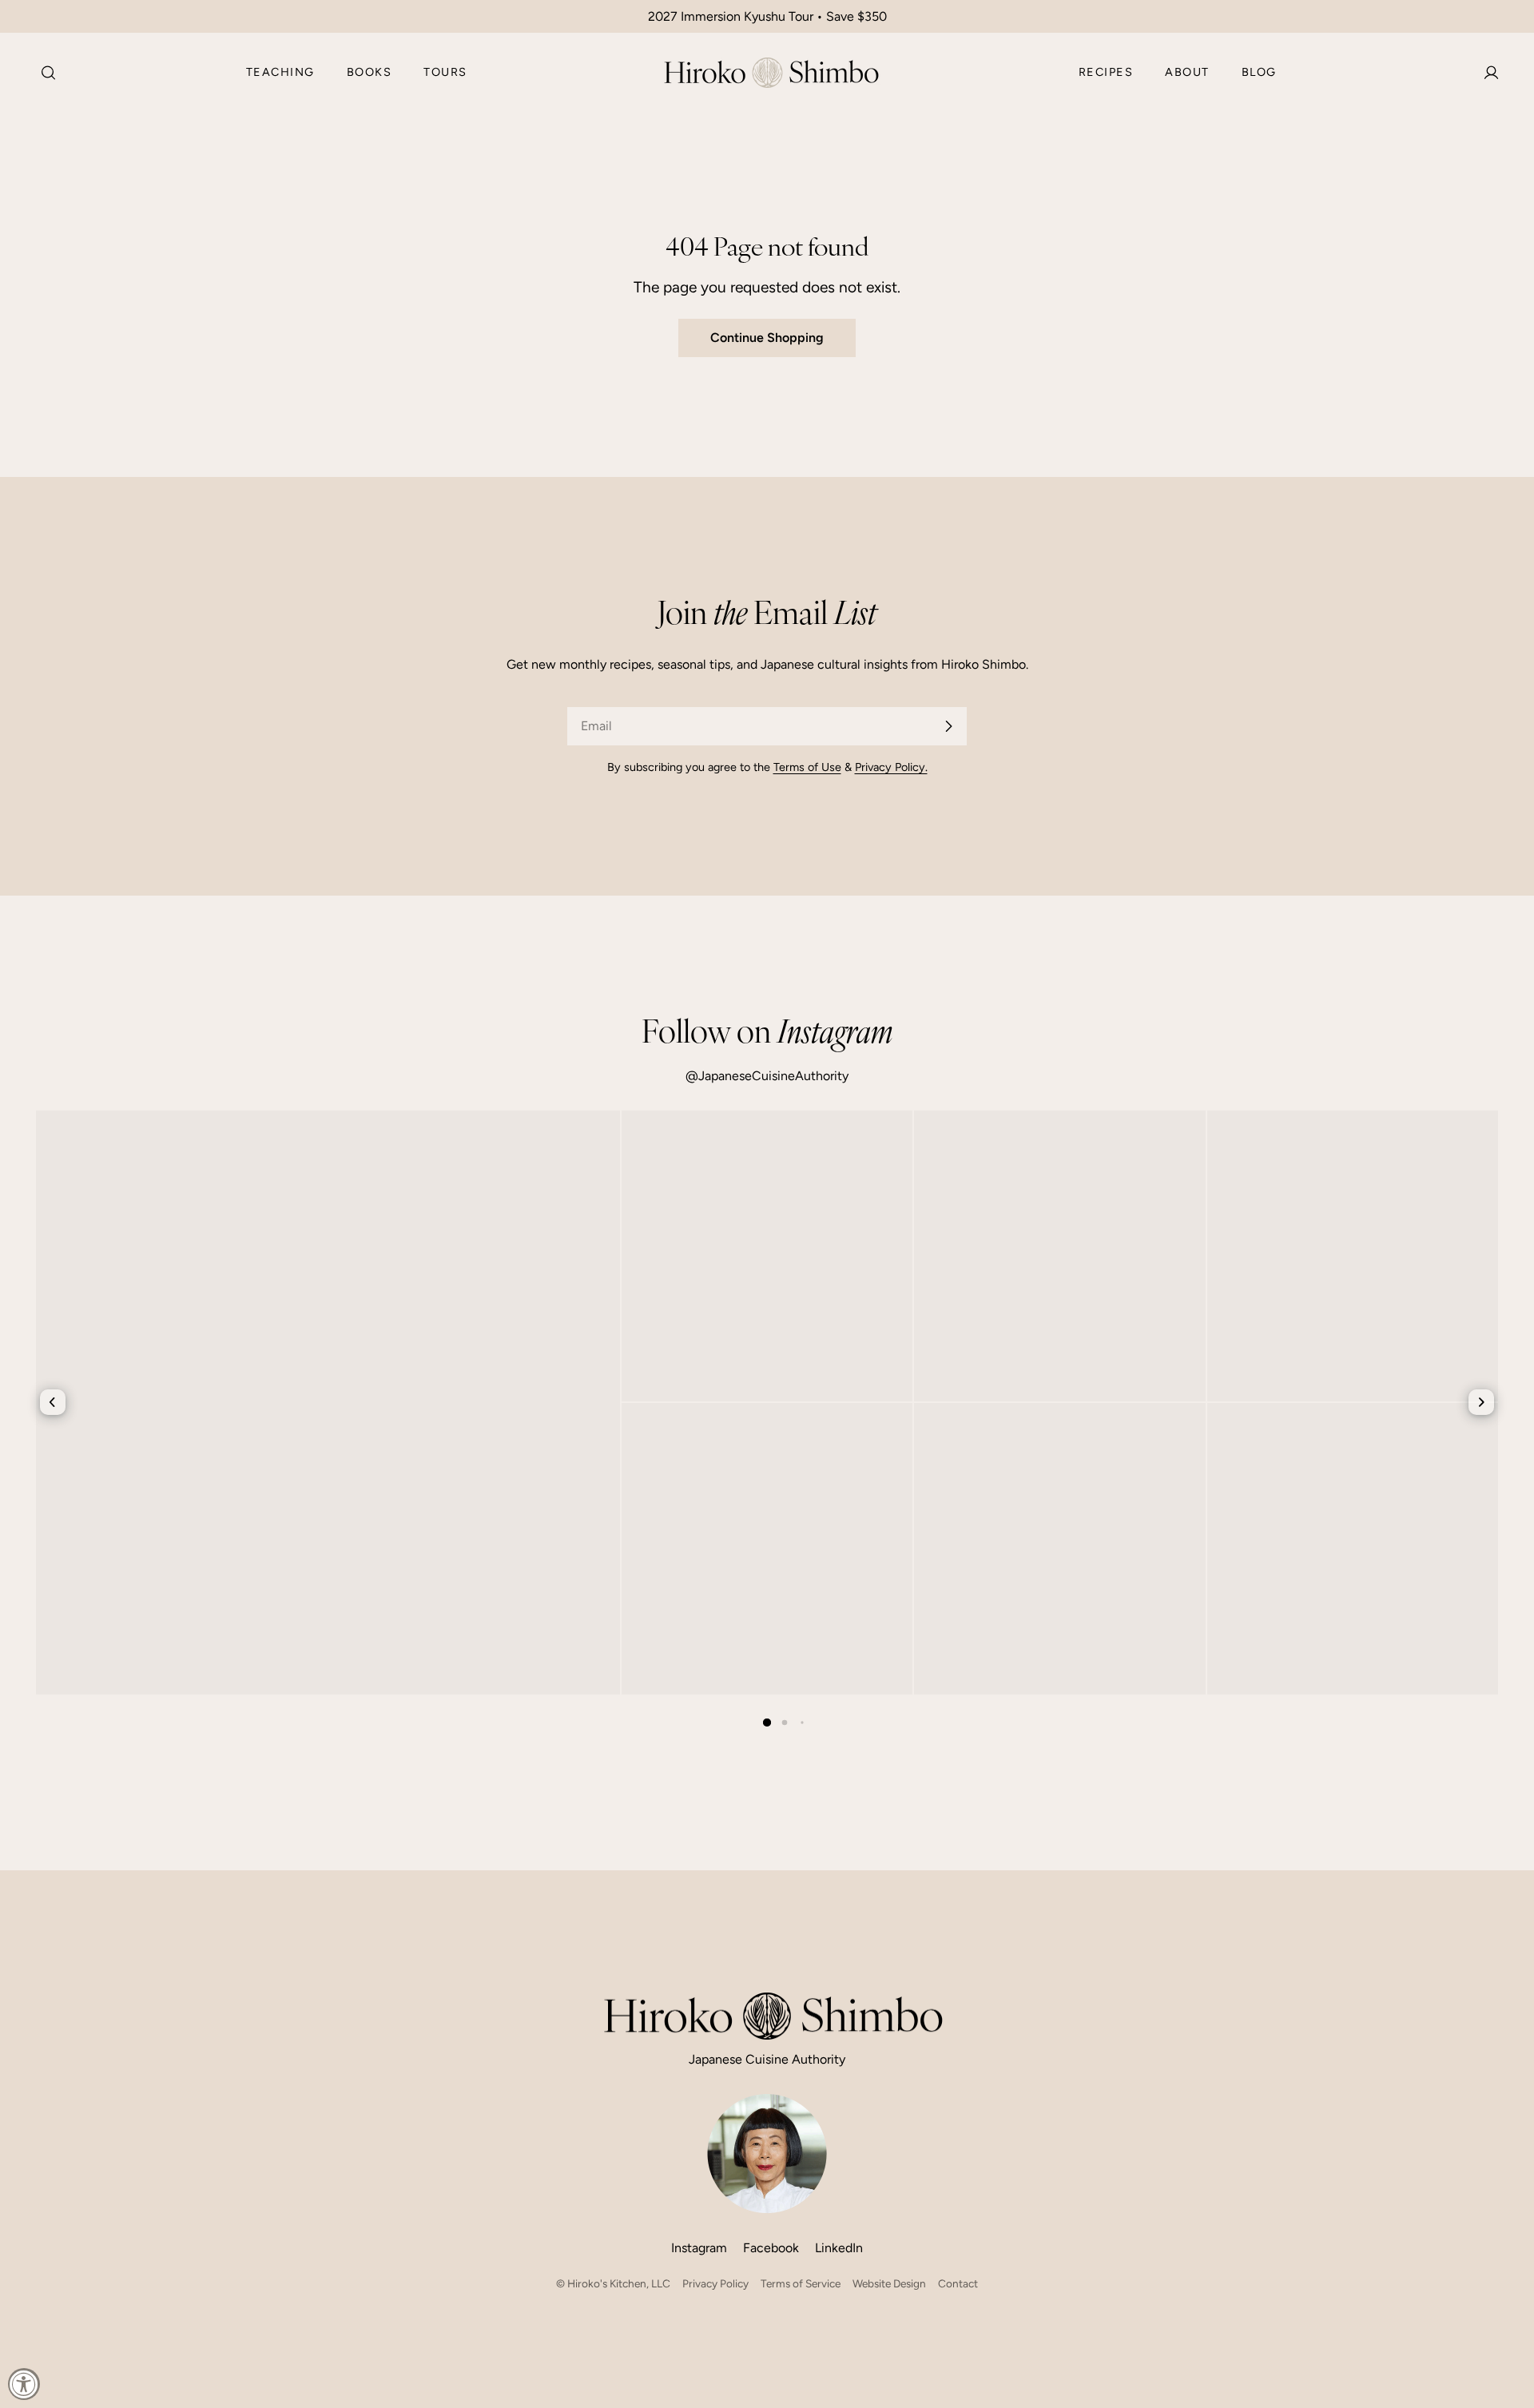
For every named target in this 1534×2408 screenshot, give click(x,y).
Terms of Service (801, 2283)
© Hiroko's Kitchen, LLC (613, 2283)
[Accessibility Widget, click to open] (24, 2384)
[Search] (44, 73)
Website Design (889, 2283)
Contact (958, 2283)
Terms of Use (807, 767)
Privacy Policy (715, 2283)
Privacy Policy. (891, 767)
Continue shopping (767, 338)
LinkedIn (839, 2248)
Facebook (771, 2248)
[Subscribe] (948, 726)
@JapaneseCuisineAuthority (767, 1076)
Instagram (699, 2248)
